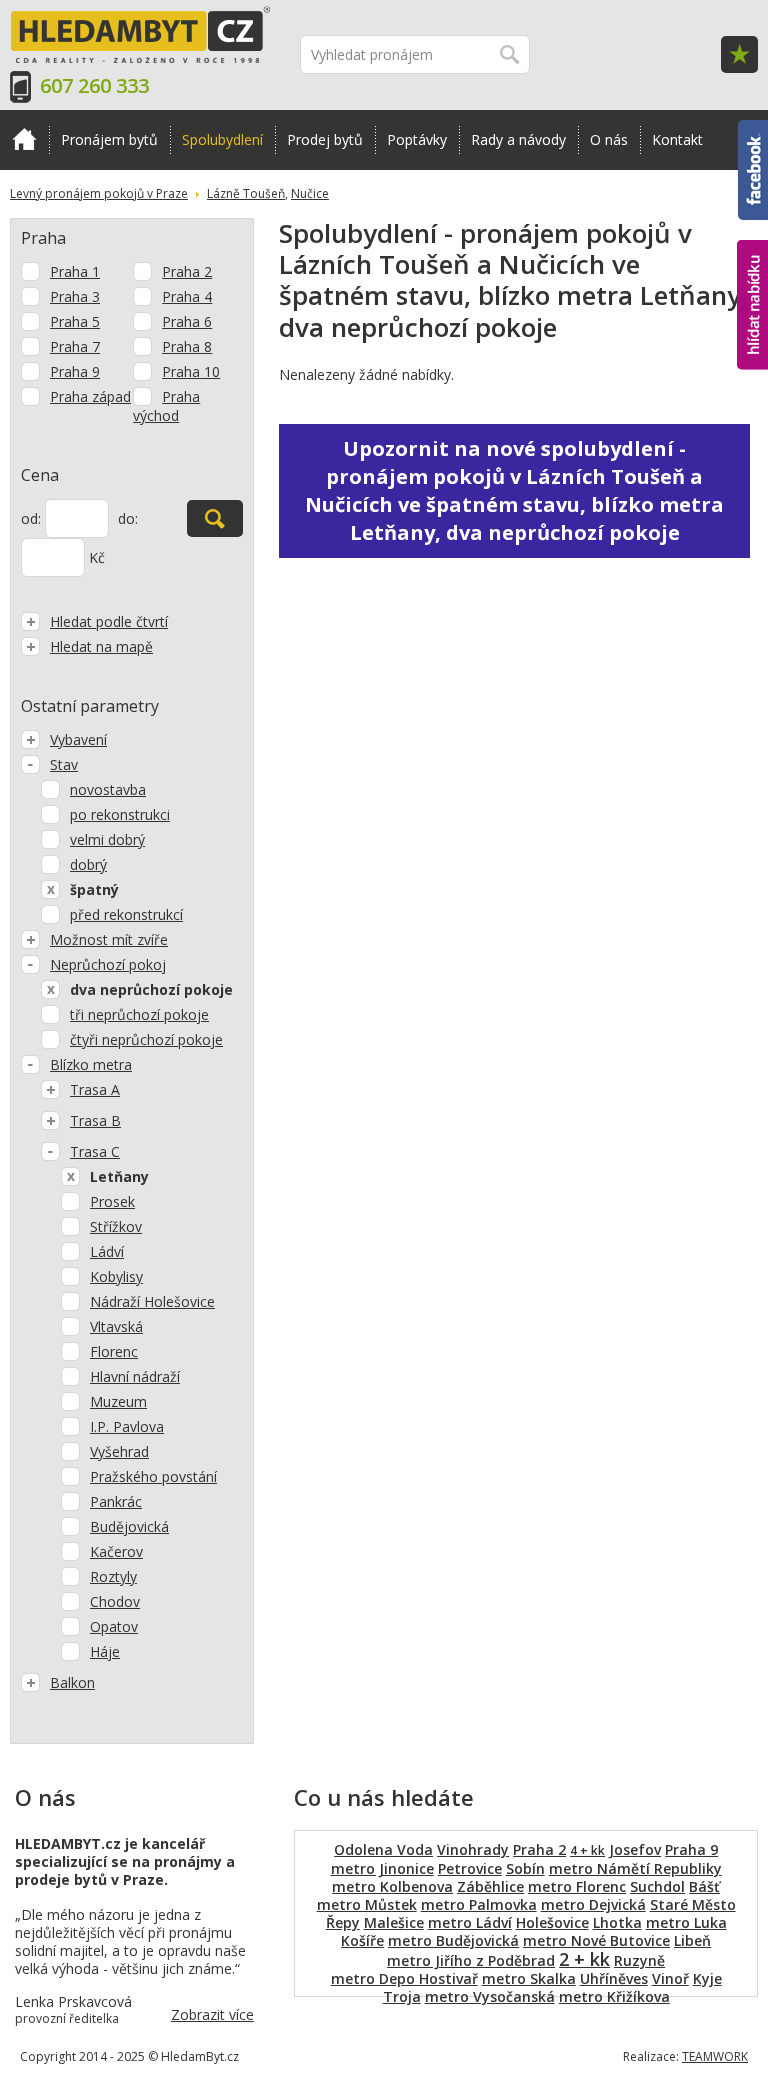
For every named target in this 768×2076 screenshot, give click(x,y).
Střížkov (116, 1226)
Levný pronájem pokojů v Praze (99, 193)
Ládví (107, 1251)
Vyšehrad (119, 1451)
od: (31, 518)
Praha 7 (75, 346)
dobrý (88, 864)
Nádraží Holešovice (152, 1301)
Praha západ (90, 396)
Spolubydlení (222, 139)
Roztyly (113, 1576)
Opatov (114, 1626)
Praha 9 (75, 371)
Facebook (753, 129)
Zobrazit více (212, 2014)
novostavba (108, 789)
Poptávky (417, 139)
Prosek (112, 1201)
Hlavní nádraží (135, 1376)
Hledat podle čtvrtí (109, 621)
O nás (609, 139)
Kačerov (116, 1551)
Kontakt (677, 139)
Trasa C (95, 1151)
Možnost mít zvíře (109, 939)
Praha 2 (187, 271)
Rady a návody (518, 139)
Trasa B (95, 1120)
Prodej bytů (325, 139)
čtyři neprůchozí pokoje (146, 1039)
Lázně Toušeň (246, 193)
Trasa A (95, 1089)
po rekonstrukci (120, 814)
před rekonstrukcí (126, 914)
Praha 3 (75, 296)
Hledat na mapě (101, 646)
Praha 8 (187, 346)
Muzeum (118, 1401)
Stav (64, 764)
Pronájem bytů (109, 139)
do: (128, 518)
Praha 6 (187, 321)
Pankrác (116, 1501)
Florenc (114, 1351)
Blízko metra (91, 1064)
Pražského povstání (153, 1476)
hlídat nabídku (752, 267)
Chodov (115, 1601)
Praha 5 (75, 321)
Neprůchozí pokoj (108, 964)
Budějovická (129, 1526)
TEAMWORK (715, 2056)
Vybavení (78, 739)
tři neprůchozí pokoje (139, 1014)
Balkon (72, 1682)
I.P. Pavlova (127, 1426)
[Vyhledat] (215, 518)
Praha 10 (191, 371)
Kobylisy (116, 1276)
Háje (105, 1651)
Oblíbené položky (739, 54)
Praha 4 (187, 296)
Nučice (310, 193)
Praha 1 (75, 271)
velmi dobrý (107, 839)
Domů (24, 140)
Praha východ (166, 406)
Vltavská (116, 1326)
